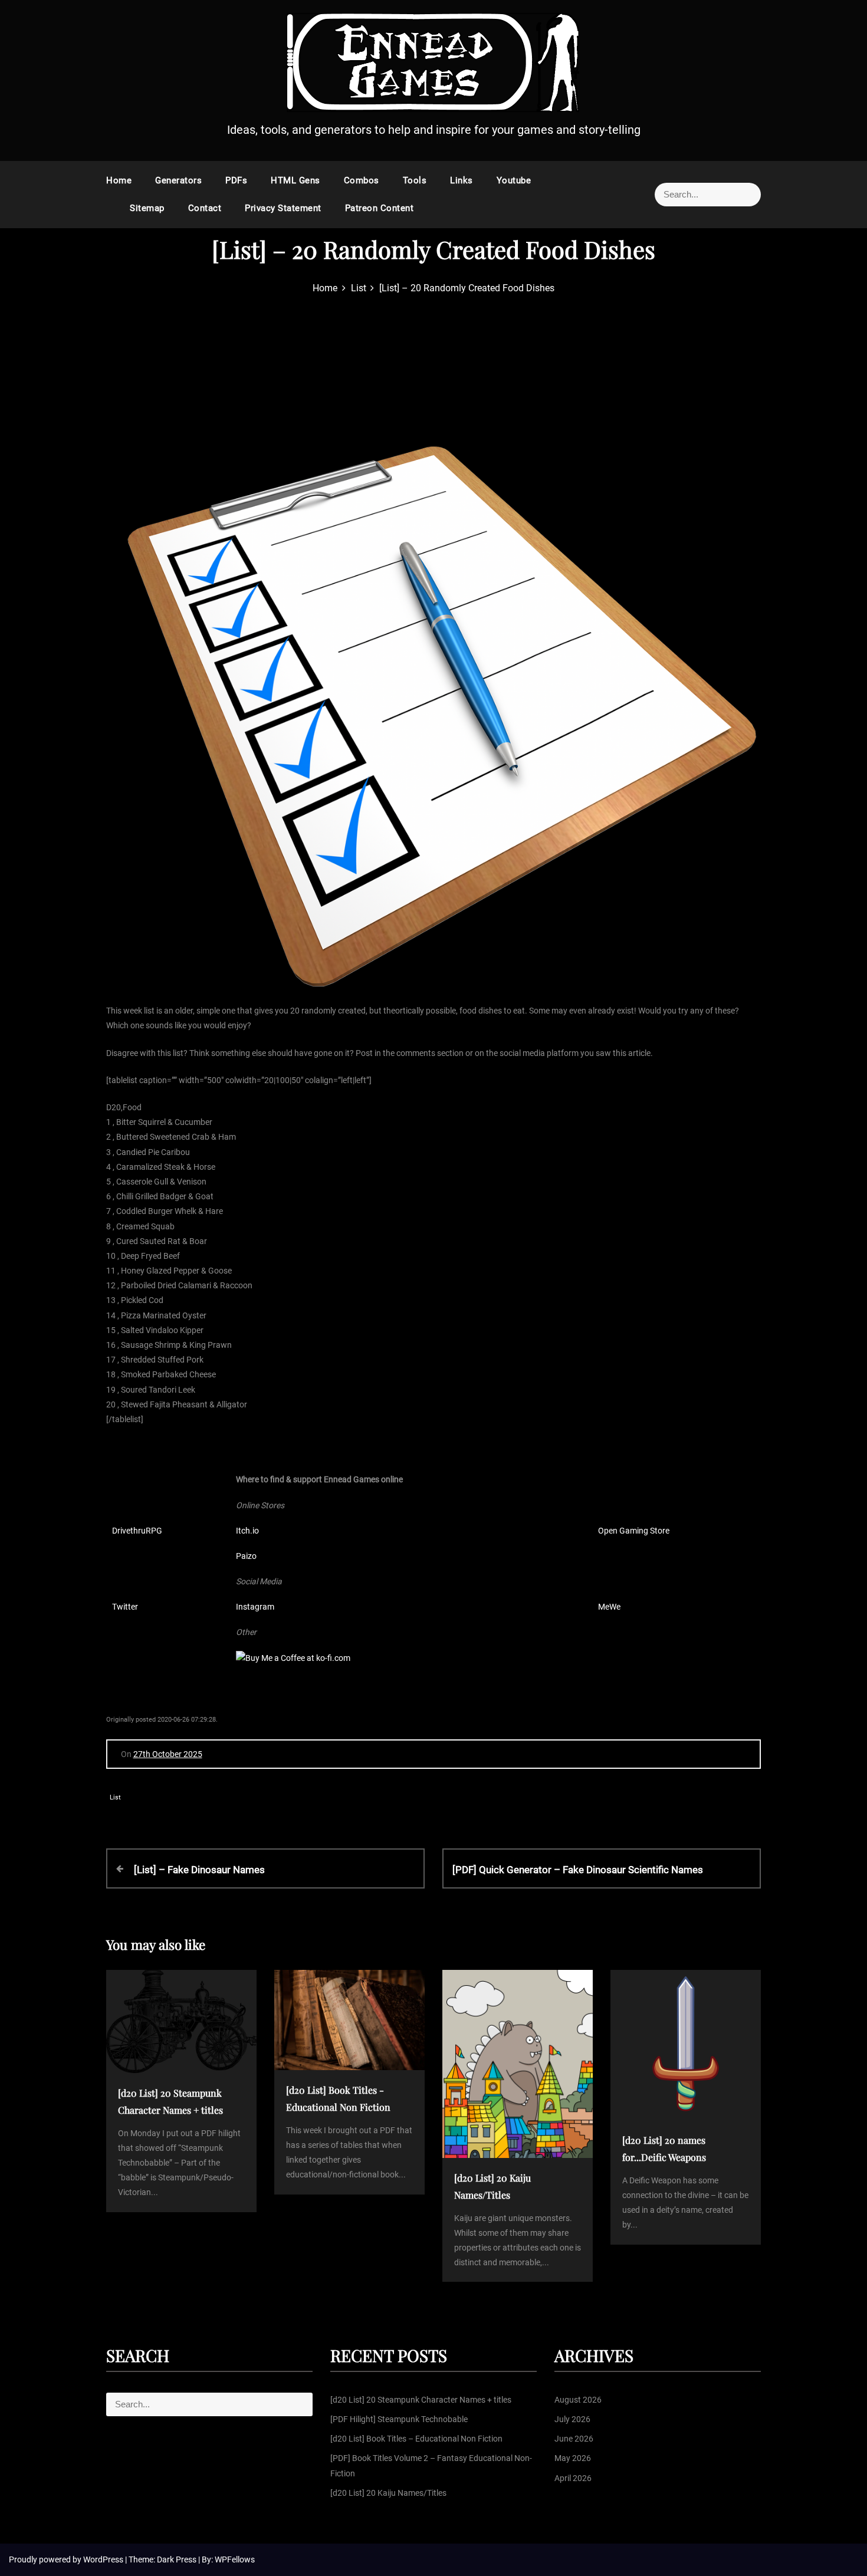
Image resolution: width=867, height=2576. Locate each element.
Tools (415, 180)
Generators (178, 180)
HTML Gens (295, 180)
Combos (362, 180)
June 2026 (574, 2439)
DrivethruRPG (137, 1531)
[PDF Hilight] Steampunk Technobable (399, 2419)
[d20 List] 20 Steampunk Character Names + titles (421, 2400)
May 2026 (573, 2458)
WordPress (104, 2559)
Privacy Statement (283, 208)
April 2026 (573, 2478)
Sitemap (147, 208)
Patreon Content (380, 208)
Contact (205, 208)
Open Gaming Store (634, 1531)
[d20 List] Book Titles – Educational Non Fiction (416, 2439)
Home (119, 180)
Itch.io (247, 1531)
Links (462, 180)
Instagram (255, 1607)
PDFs (236, 180)
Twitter (125, 1607)
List (115, 1797)
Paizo (246, 1556)
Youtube (514, 180)
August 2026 (578, 2400)
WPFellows (235, 2559)
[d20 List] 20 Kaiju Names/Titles (388, 2493)
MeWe (609, 1607)
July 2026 (572, 2419)
